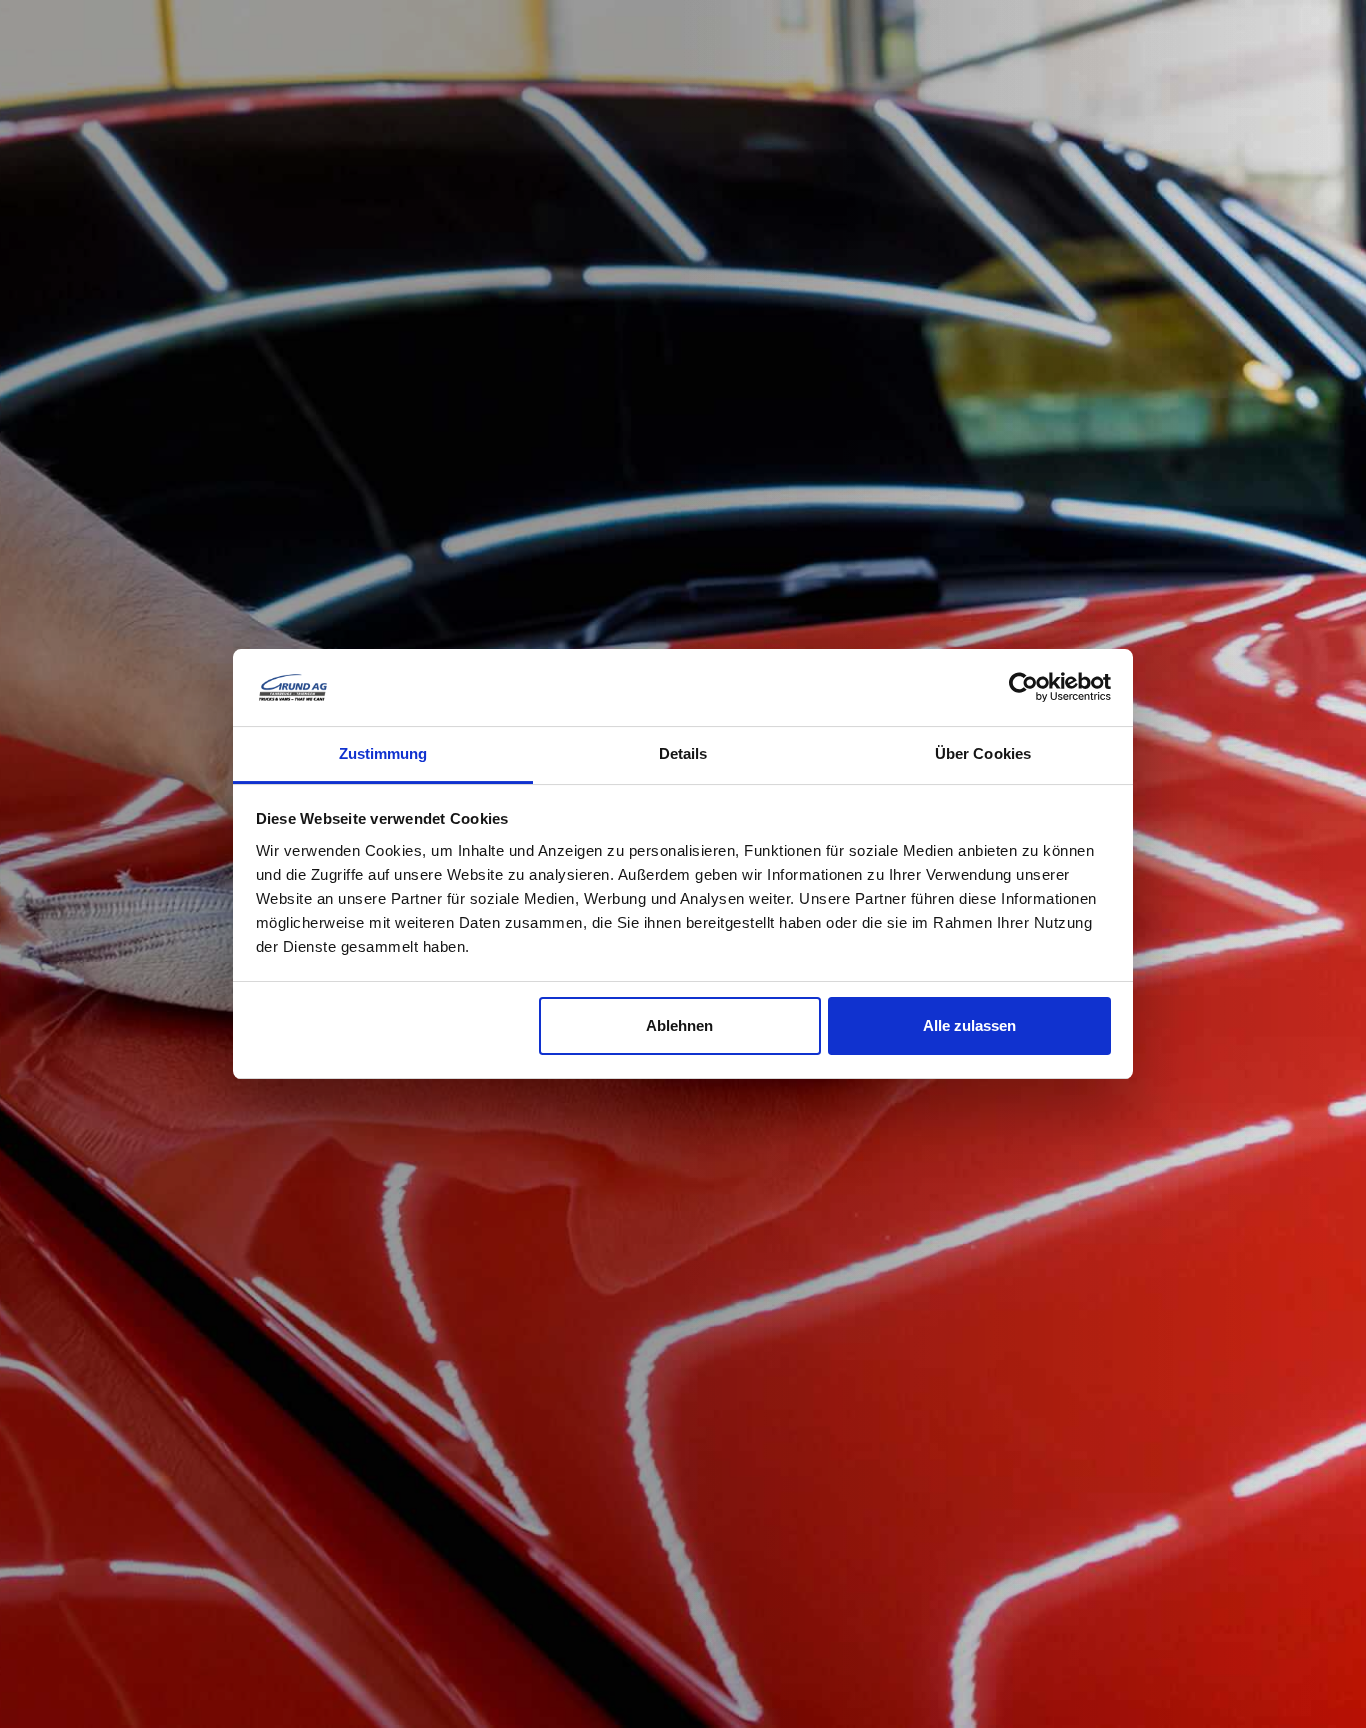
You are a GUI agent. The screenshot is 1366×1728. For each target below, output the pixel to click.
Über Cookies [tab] (983, 753)
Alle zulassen (969, 1025)
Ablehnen (679, 1025)
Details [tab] (683, 753)
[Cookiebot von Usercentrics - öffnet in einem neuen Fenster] (1023, 687)
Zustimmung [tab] (383, 753)
